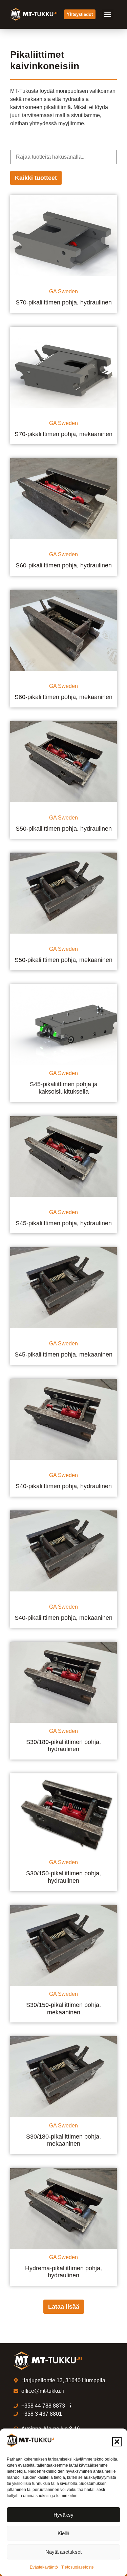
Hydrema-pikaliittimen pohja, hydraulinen (63, 2272)
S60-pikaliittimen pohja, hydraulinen (64, 565)
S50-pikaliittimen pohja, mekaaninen (63, 960)
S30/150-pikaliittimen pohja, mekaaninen (63, 2009)
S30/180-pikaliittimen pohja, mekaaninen (63, 2140)
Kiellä (63, 2533)
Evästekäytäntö (44, 2567)
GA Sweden (63, 291)
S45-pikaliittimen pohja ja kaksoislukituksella (64, 1088)
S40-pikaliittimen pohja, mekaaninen (63, 1618)
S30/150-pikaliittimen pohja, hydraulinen (63, 1877)
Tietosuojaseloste (78, 2567)
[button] (117, 2442)
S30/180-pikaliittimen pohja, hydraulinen (63, 1746)
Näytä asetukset (63, 2552)
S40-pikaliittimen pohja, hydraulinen (64, 1486)
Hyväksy (63, 2515)
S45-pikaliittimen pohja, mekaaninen (63, 1354)
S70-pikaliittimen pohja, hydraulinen (64, 302)
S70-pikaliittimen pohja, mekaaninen (63, 434)
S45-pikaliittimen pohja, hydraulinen (64, 1223)
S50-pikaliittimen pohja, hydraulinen (64, 829)
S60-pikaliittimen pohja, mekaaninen (63, 697)
